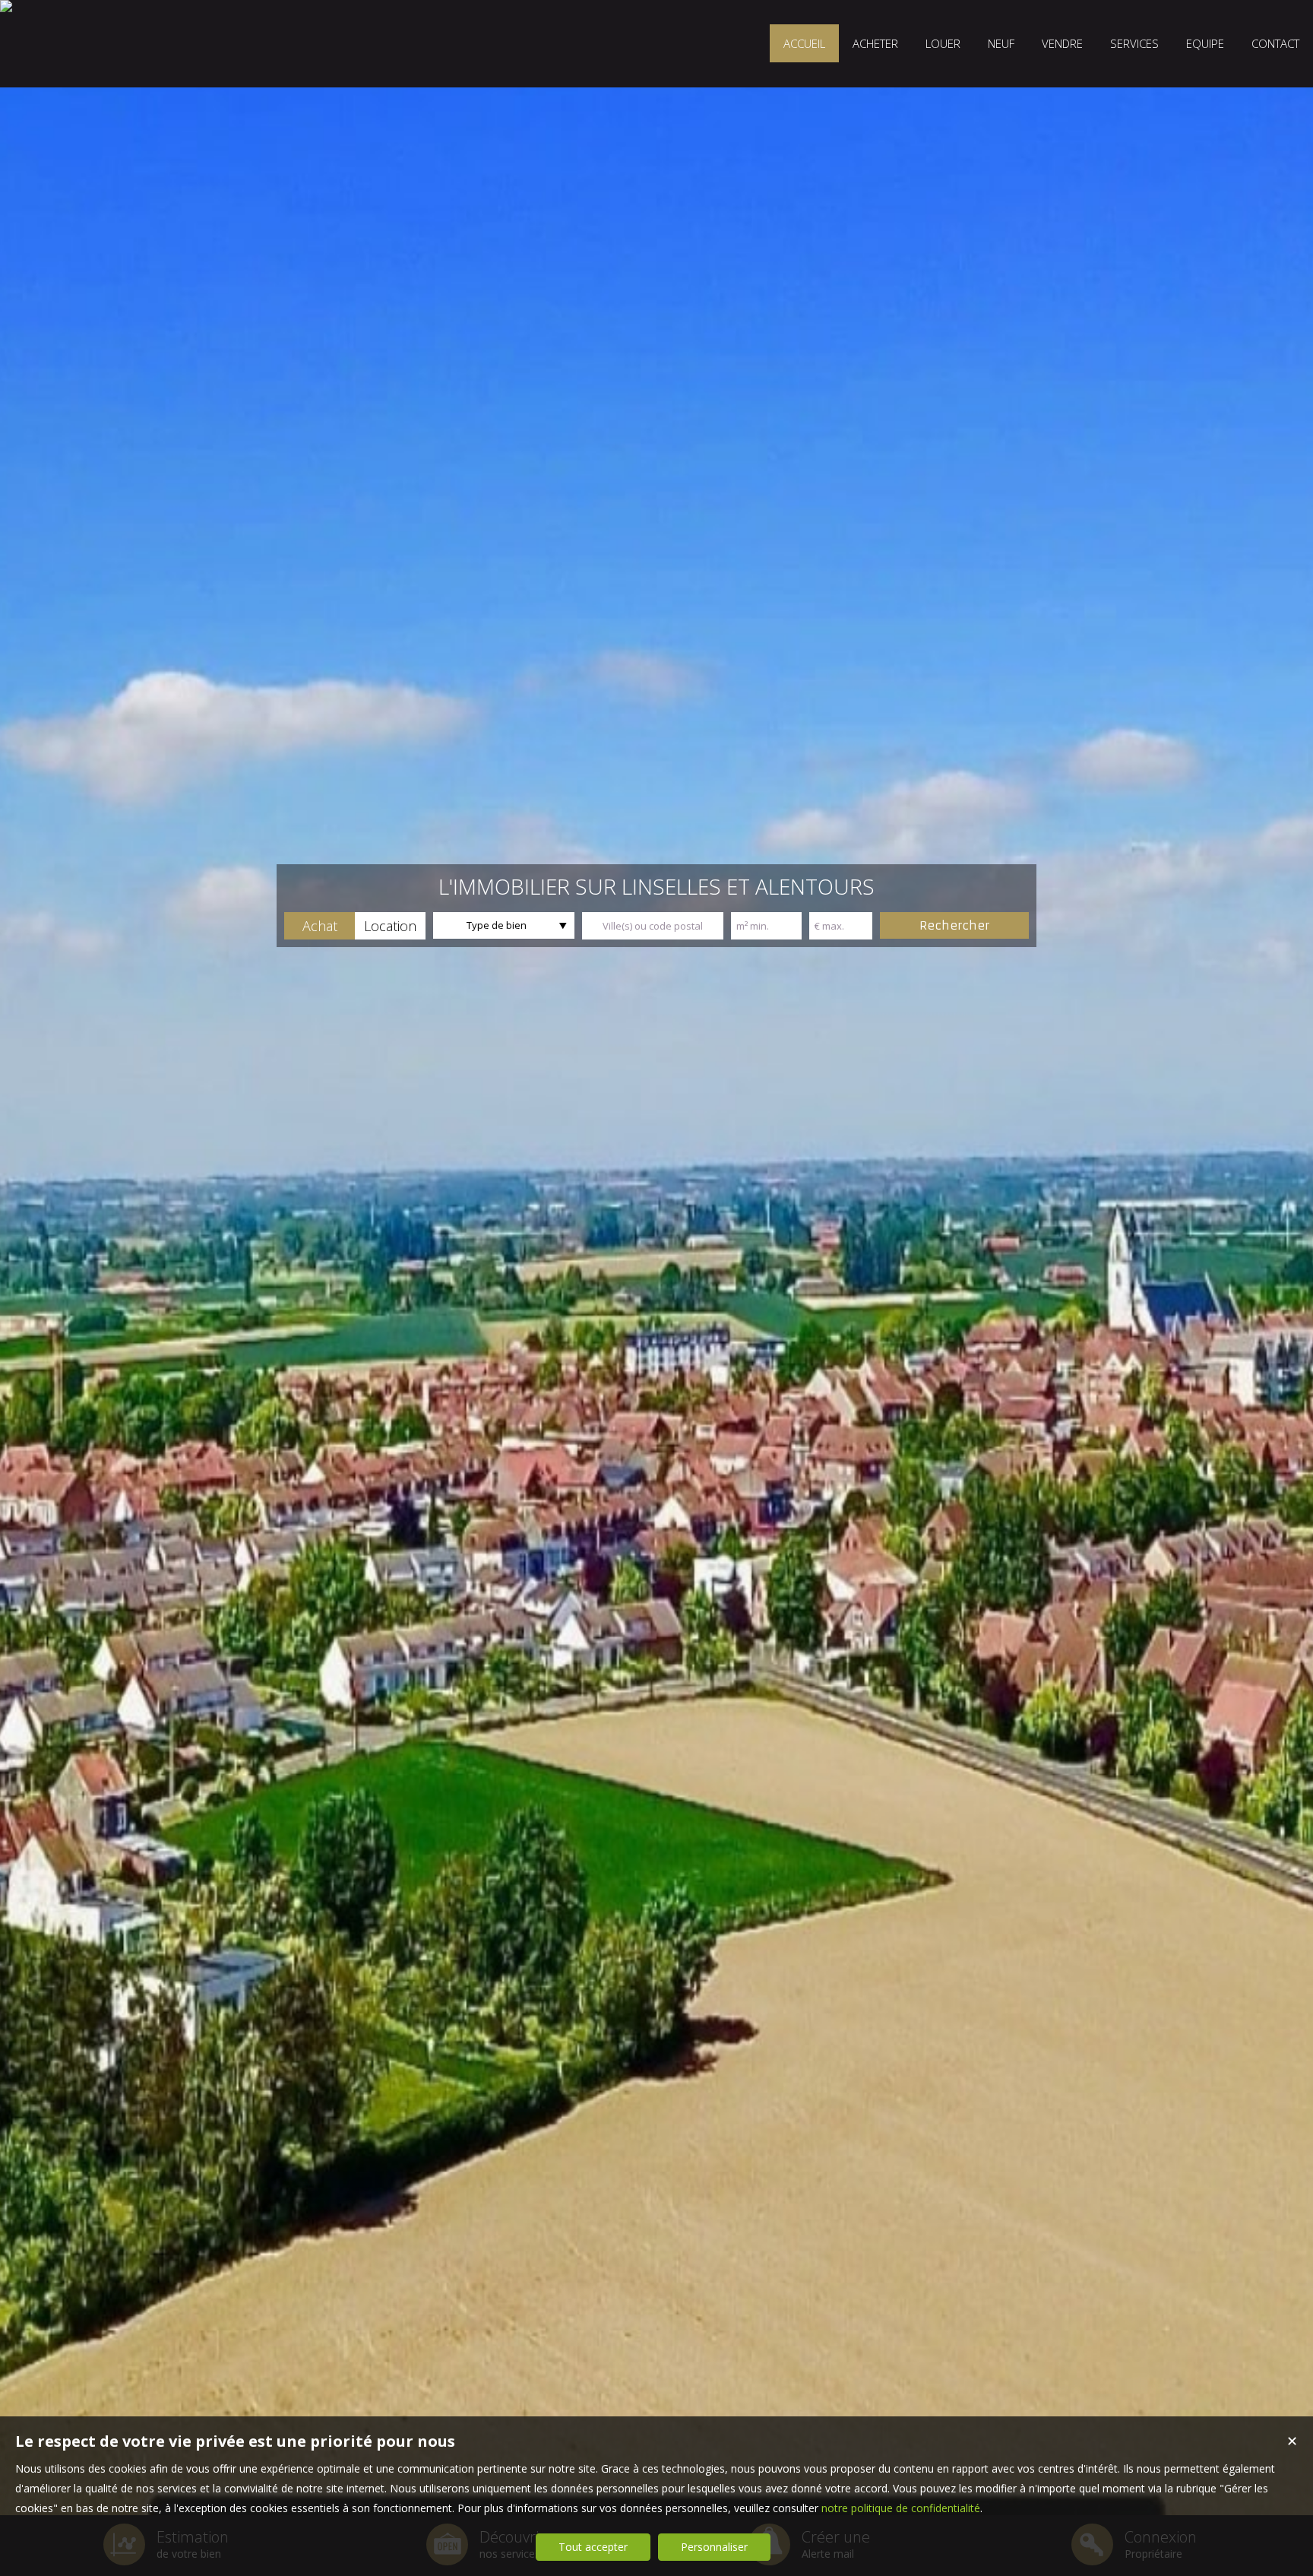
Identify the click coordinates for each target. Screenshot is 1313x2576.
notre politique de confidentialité (901, 2508)
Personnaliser (714, 2547)
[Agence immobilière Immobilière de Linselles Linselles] (6, 6)
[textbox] (653, 926)
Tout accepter (593, 2547)
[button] (320, 926)
